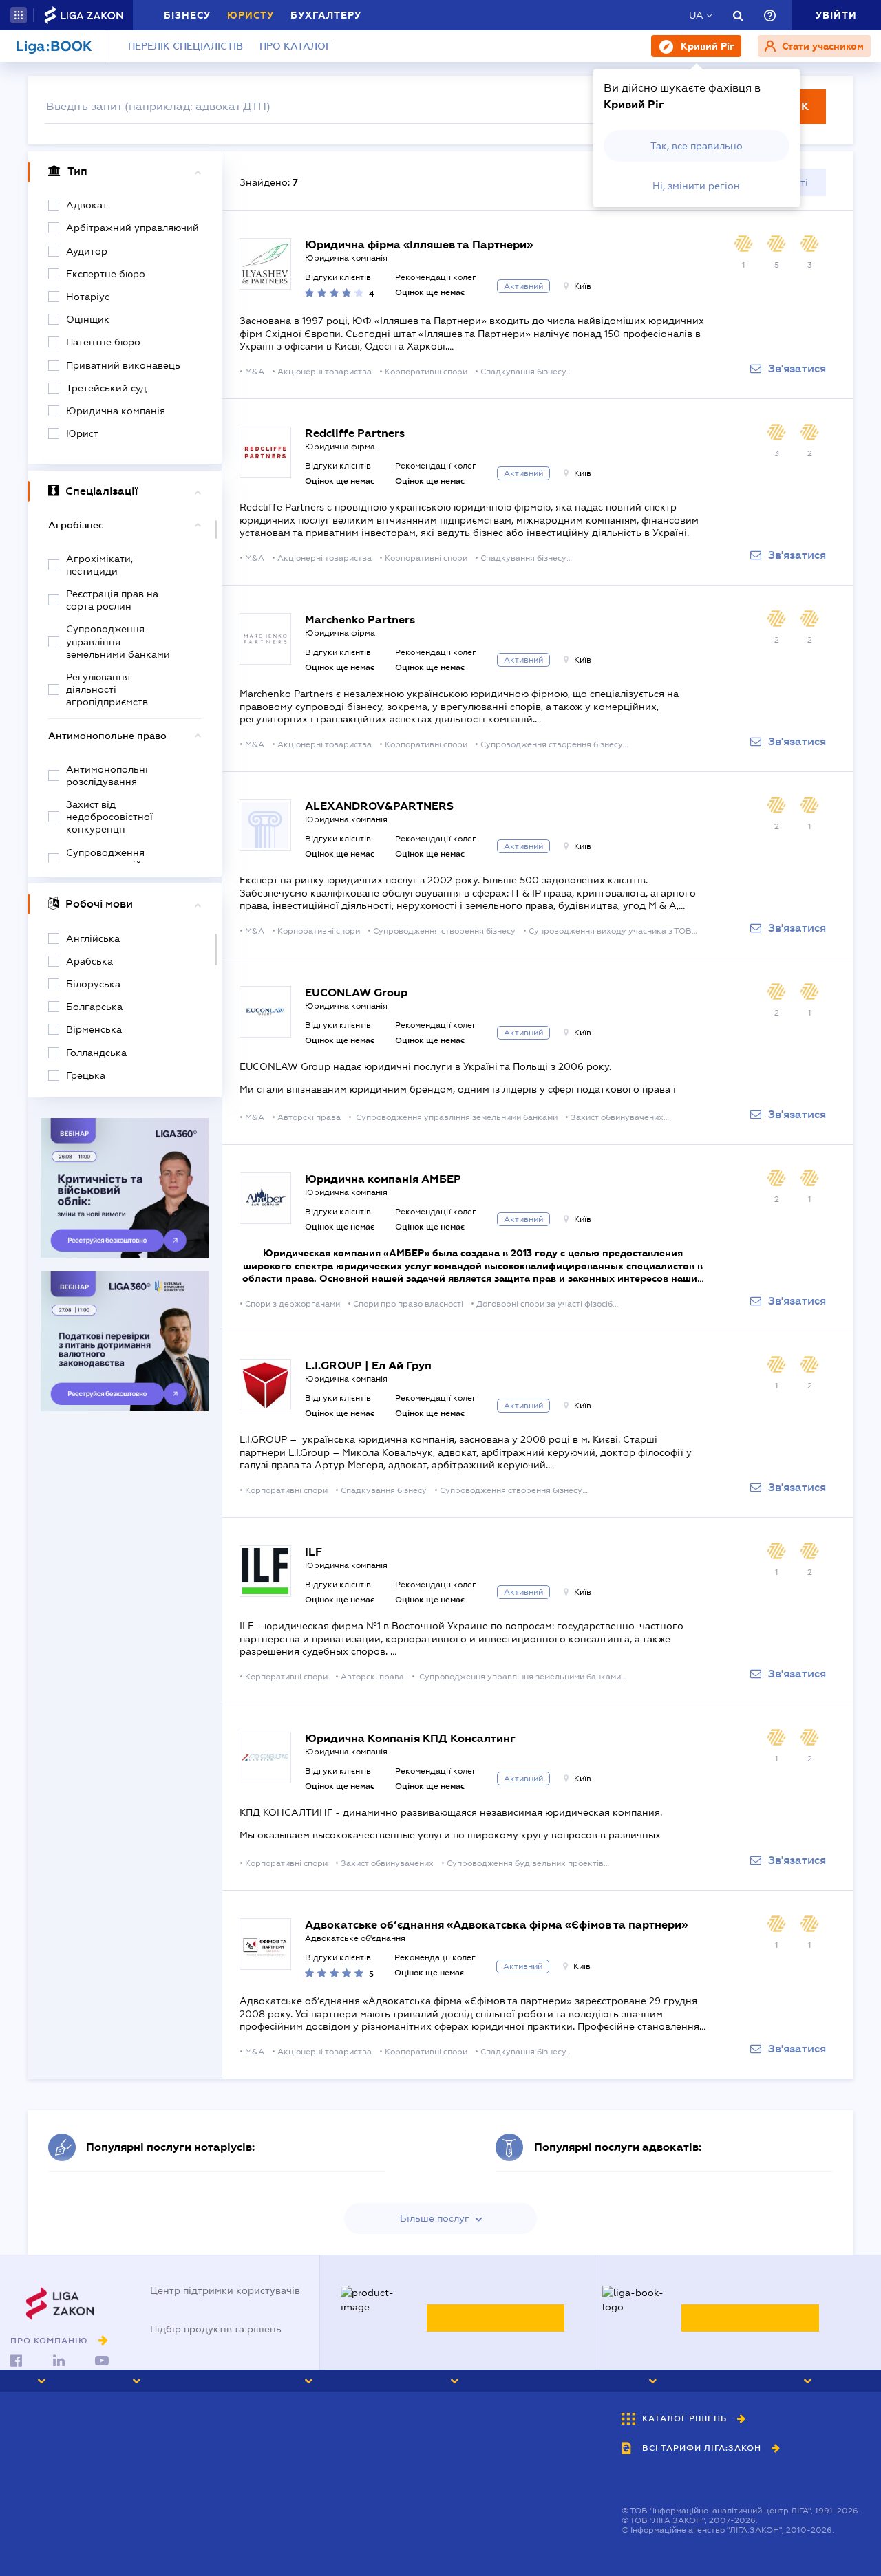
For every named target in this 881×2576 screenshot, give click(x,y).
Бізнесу (187, 15)
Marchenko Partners (360, 620)
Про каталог (296, 46)
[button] (19, 15)
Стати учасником (821, 46)
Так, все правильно (697, 146)
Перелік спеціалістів (185, 46)
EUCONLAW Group (356, 992)
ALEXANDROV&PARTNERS (379, 806)
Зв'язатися (797, 369)
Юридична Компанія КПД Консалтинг (410, 1738)
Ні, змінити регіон (696, 186)
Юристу (251, 15)
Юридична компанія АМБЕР (383, 1179)
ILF (314, 1552)
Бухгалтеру (326, 15)
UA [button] (696, 15)
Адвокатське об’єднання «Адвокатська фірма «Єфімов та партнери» (496, 1925)
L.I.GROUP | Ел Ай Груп (368, 1365)
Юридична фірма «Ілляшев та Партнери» (419, 245)
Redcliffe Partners (355, 433)
